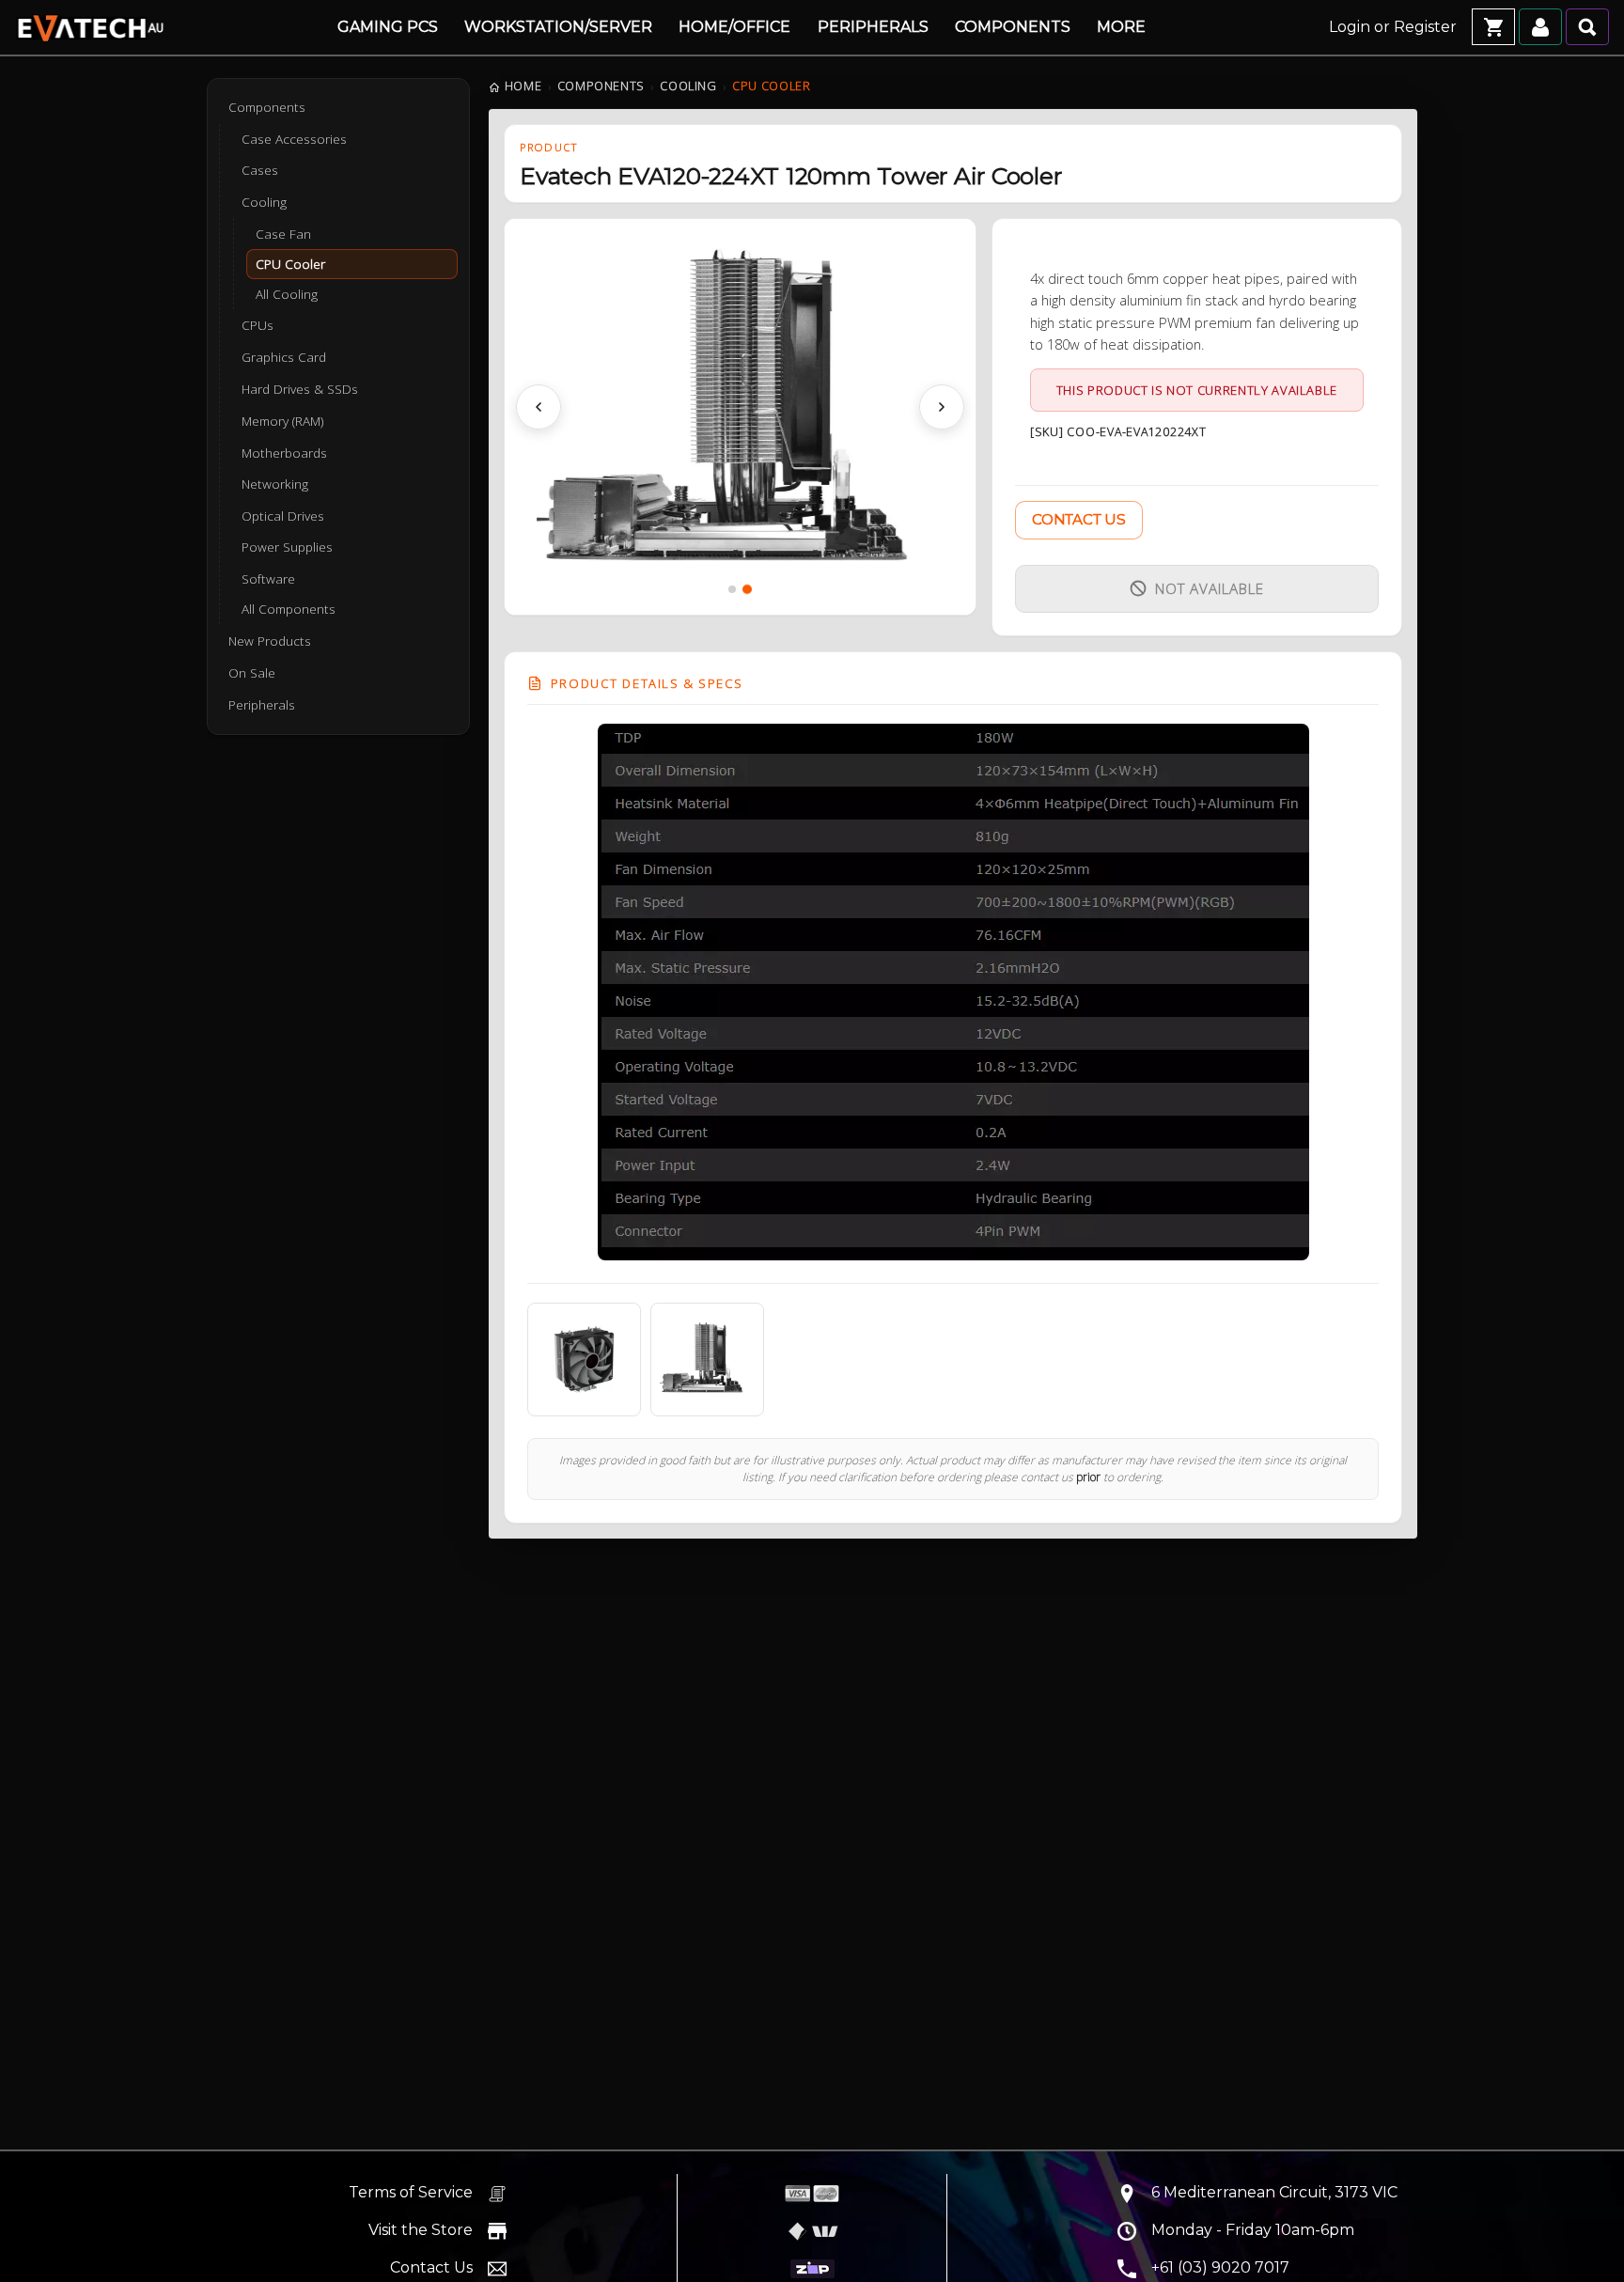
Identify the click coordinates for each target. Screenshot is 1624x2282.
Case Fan (283, 233)
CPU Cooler (290, 264)
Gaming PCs (388, 27)
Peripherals (873, 27)
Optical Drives (283, 516)
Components (1013, 27)
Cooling (688, 86)
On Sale (252, 673)
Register (1425, 27)
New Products (270, 641)
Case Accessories (294, 139)
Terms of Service (411, 2192)
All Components (289, 609)
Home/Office (734, 27)
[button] (539, 407)
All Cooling (287, 294)
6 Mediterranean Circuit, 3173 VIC (1274, 2192)
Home (523, 86)
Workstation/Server (558, 27)
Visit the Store (421, 2230)
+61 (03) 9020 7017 (1220, 2267)
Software (268, 579)
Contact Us (1078, 519)
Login (1350, 27)
